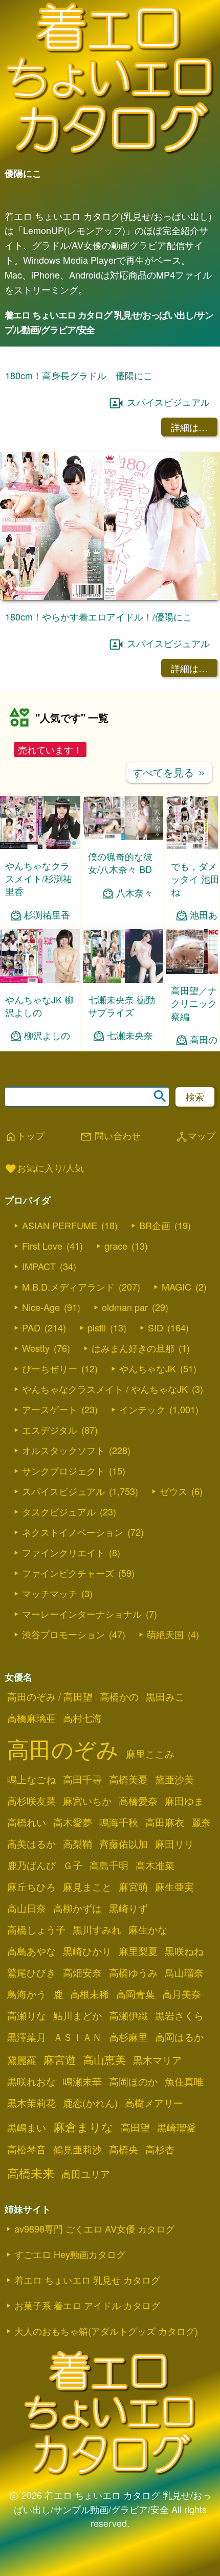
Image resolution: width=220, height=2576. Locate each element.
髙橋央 (124, 2288)
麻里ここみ (150, 1892)
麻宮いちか (87, 1939)
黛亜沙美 (174, 1918)
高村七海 (82, 1856)
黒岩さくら (179, 2154)
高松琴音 (27, 2288)
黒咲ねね (184, 2089)
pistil (97, 1466)
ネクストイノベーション (73, 1670)
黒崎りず (128, 2046)
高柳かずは (78, 2046)
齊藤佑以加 (124, 1982)
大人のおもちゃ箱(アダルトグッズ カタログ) (106, 2469)
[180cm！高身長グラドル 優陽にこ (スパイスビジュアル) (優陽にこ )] (110, 494)
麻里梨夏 (138, 2089)
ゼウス (173, 1629)
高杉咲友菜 (31, 1939)
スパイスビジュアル (168, 540)
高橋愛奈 (138, 1939)
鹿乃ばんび (31, 2004)
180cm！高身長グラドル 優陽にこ (79, 514)
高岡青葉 (136, 2132)
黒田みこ (165, 1835)
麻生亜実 (174, 2025)
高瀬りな (27, 2154)
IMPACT (39, 1405)
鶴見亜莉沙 (78, 2288)
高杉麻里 (128, 2175)
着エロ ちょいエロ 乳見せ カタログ (87, 2418)
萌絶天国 (165, 1773)
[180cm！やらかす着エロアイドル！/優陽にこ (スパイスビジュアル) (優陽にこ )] (110, 735)
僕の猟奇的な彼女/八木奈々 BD (120, 1001)
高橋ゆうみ (133, 2111)
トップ (25, 1275)
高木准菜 (155, 2004)
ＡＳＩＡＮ (78, 2175)
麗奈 (201, 1961)
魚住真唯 (184, 2220)
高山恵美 (104, 2198)
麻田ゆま (184, 1939)
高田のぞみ (63, 1887)
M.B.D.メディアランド (68, 1425)
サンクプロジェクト (63, 1609)
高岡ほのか (133, 2220)
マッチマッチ (50, 1732)
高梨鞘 (78, 1982)
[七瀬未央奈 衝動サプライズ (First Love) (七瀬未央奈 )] (123, 1118)
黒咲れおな (31, 2220)
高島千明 (109, 2004)
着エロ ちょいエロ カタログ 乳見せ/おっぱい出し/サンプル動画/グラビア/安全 (109, 322)
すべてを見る (169, 911)
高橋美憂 (128, 1918)
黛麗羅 (22, 2198)
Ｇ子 (73, 2004)
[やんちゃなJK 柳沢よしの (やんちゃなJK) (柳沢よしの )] (40, 1118)
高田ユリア (86, 2312)
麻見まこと (87, 2025)
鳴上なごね (31, 1918)
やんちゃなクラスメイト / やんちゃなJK (105, 1527)
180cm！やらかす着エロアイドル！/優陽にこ (98, 754)
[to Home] (110, 154)
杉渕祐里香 (47, 1053)
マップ (195, 1275)
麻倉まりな (83, 2265)
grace (116, 1384)
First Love (42, 1384)
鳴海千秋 (119, 1961)
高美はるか (31, 1982)
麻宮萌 (133, 2025)
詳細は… (189, 565)
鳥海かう (27, 2132)
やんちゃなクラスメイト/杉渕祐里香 (39, 1017)
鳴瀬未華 (82, 2220)
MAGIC (177, 1425)
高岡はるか (179, 2175)
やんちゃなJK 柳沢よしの (39, 1144)
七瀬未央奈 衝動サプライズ (122, 1144)
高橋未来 (31, 2311)
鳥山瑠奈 (184, 2111)
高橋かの (119, 1835)
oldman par (125, 1445)
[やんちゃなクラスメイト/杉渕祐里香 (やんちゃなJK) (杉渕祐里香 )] (40, 984)
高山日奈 (27, 2046)
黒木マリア (157, 2198)
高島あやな (31, 2089)
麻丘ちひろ (31, 2025)
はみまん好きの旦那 (133, 1486)
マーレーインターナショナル (82, 1752)
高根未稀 (90, 2132)
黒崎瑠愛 (177, 2266)
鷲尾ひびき (31, 2111)
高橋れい (27, 1961)
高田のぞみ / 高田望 (50, 1835)
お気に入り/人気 (44, 1307)
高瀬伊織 (128, 2154)
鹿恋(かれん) (90, 2241)
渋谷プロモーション (63, 1773)
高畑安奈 (82, 2111)
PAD (31, 1466)
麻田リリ (174, 1982)
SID (156, 1466)
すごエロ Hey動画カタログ (70, 2393)
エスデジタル (50, 1568)
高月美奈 (182, 2132)
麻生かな (148, 2068)
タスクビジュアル (59, 1650)
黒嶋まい (27, 2266)
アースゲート (50, 1548)
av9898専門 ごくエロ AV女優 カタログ (94, 2367)
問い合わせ (110, 1275)
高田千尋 (82, 1918)
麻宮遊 (60, 2198)
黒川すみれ (97, 2068)
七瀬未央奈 (130, 1174)
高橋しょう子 (36, 2068)
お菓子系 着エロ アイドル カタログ (87, 2444)
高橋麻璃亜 (31, 1856)
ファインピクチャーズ (68, 1711)
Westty (36, 1486)
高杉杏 (160, 2288)
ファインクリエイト (63, 1691)
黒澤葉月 (27, 2175)
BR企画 (155, 1364)
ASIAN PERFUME (60, 1364)
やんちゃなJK (148, 1507)
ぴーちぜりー (50, 1507)
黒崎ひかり (87, 2089)
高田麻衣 (165, 1961)
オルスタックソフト (63, 1589)
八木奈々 (135, 1031)
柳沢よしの (47, 1174)
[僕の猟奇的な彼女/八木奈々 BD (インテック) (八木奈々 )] (123, 975)
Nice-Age (41, 1445)
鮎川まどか (78, 2154)
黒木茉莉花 (31, 2241)
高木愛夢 (73, 1961)
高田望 (135, 2266)
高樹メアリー (154, 2241)
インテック (142, 1548)
